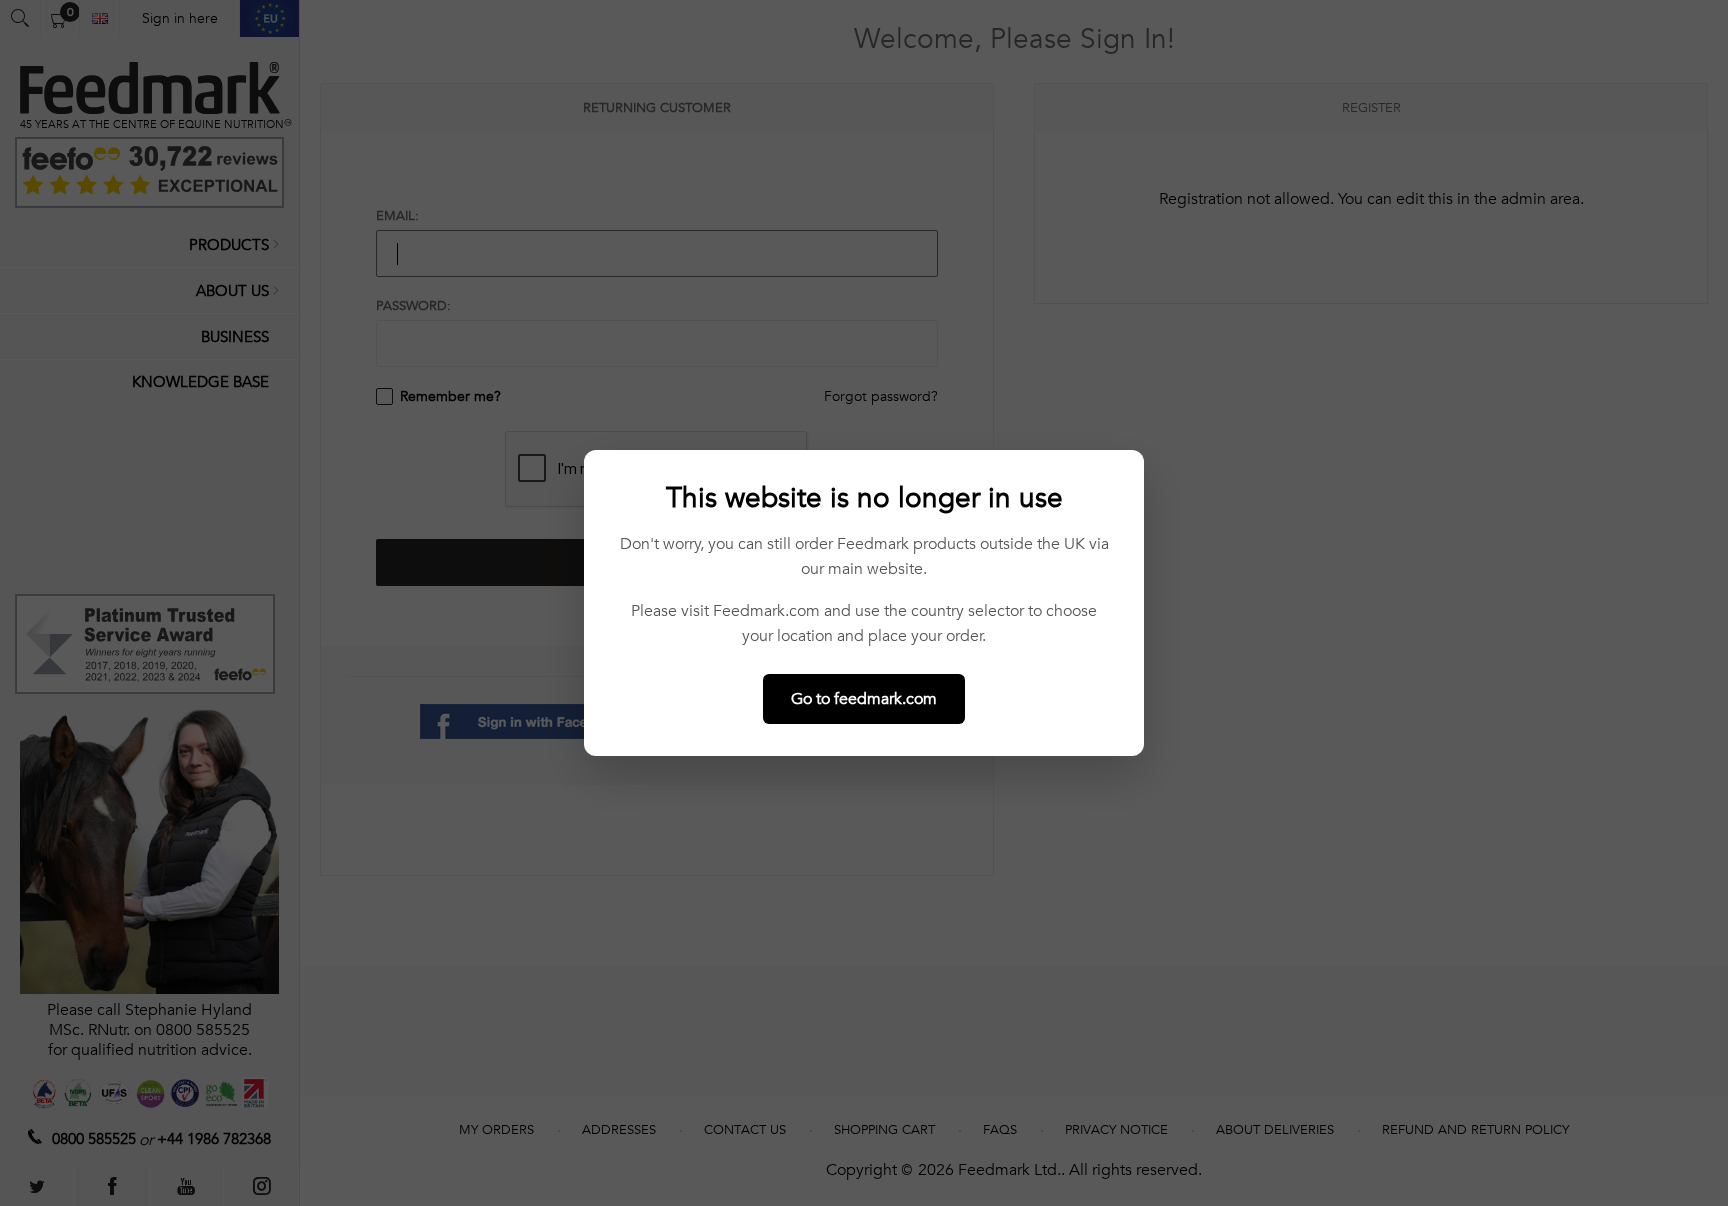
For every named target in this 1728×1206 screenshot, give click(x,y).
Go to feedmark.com (864, 699)
